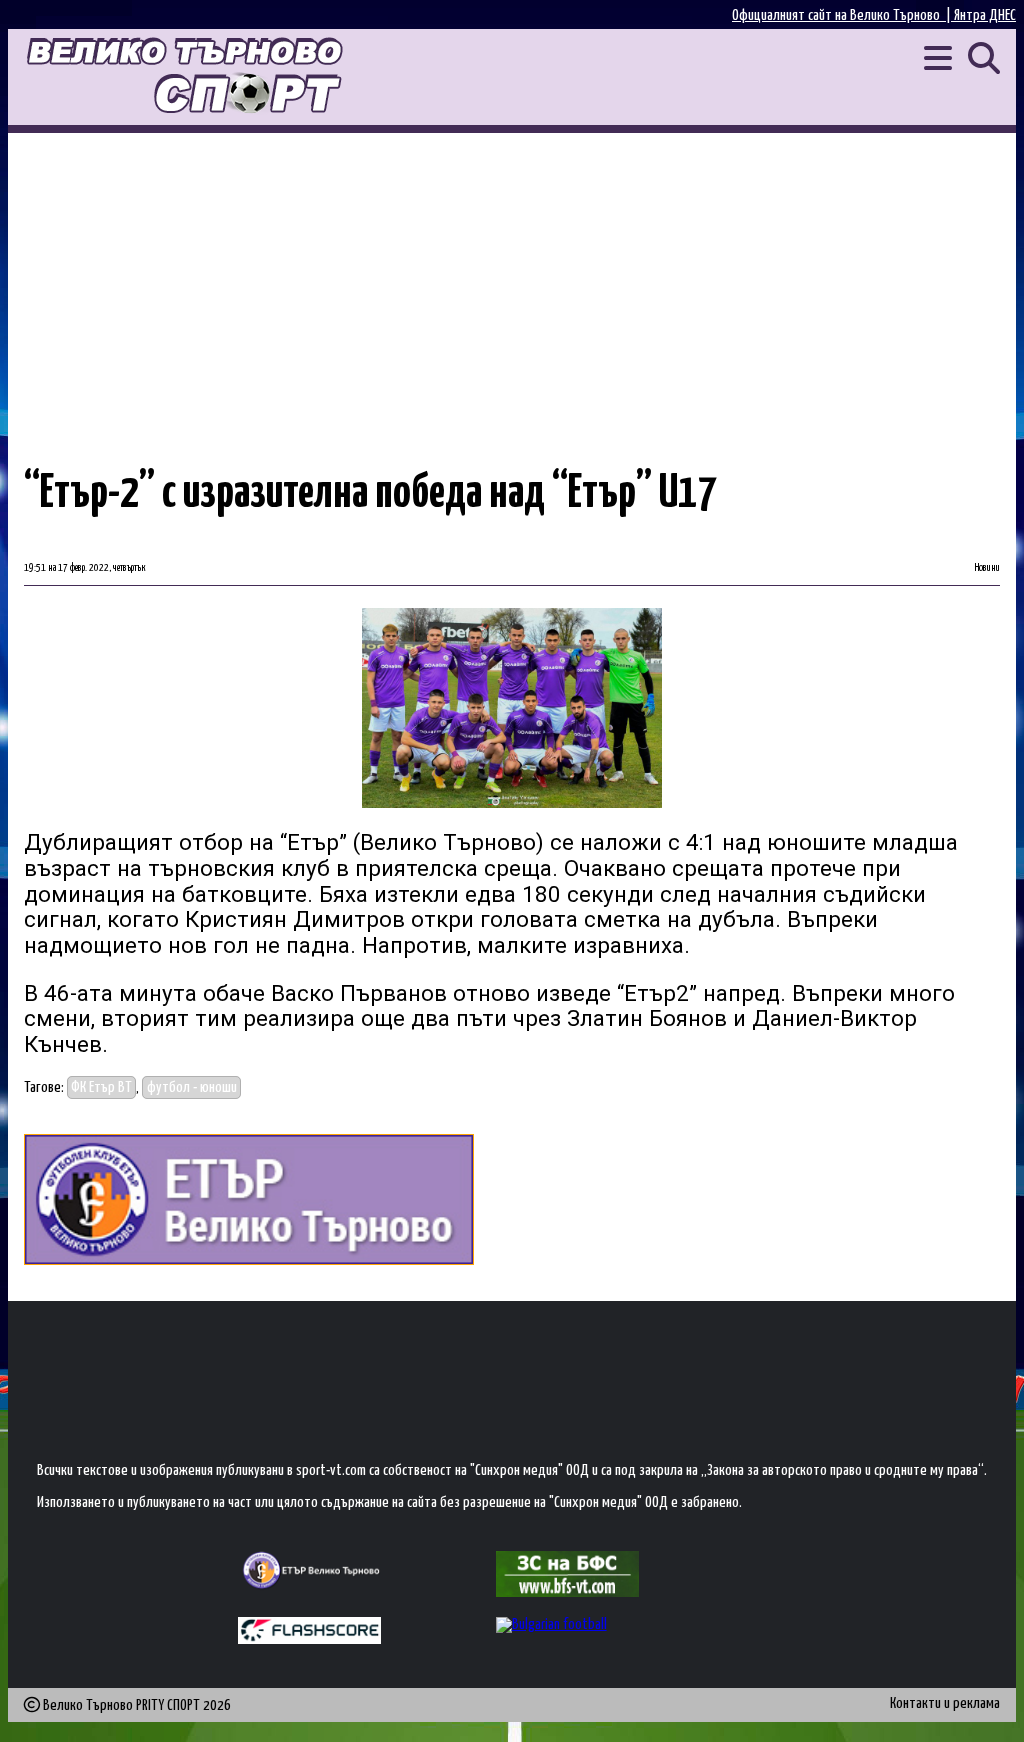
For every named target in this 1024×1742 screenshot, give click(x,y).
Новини (987, 568)
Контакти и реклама (945, 1703)
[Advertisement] (512, 283)
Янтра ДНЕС (985, 15)
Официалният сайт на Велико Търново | (843, 15)
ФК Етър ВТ (101, 1087)
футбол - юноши (192, 1087)
